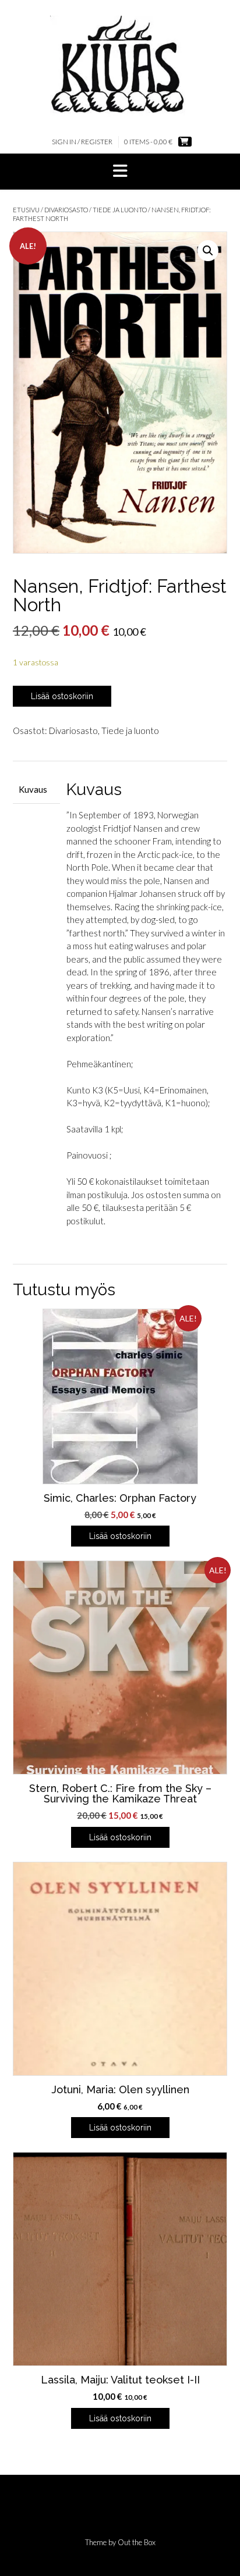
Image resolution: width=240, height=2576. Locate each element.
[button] (120, 172)
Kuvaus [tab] (33, 789)
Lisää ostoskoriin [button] (120, 1536)
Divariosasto (66, 210)
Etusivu (26, 210)
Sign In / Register (82, 142)
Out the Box (137, 2542)
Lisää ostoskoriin (62, 696)
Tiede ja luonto (120, 210)
